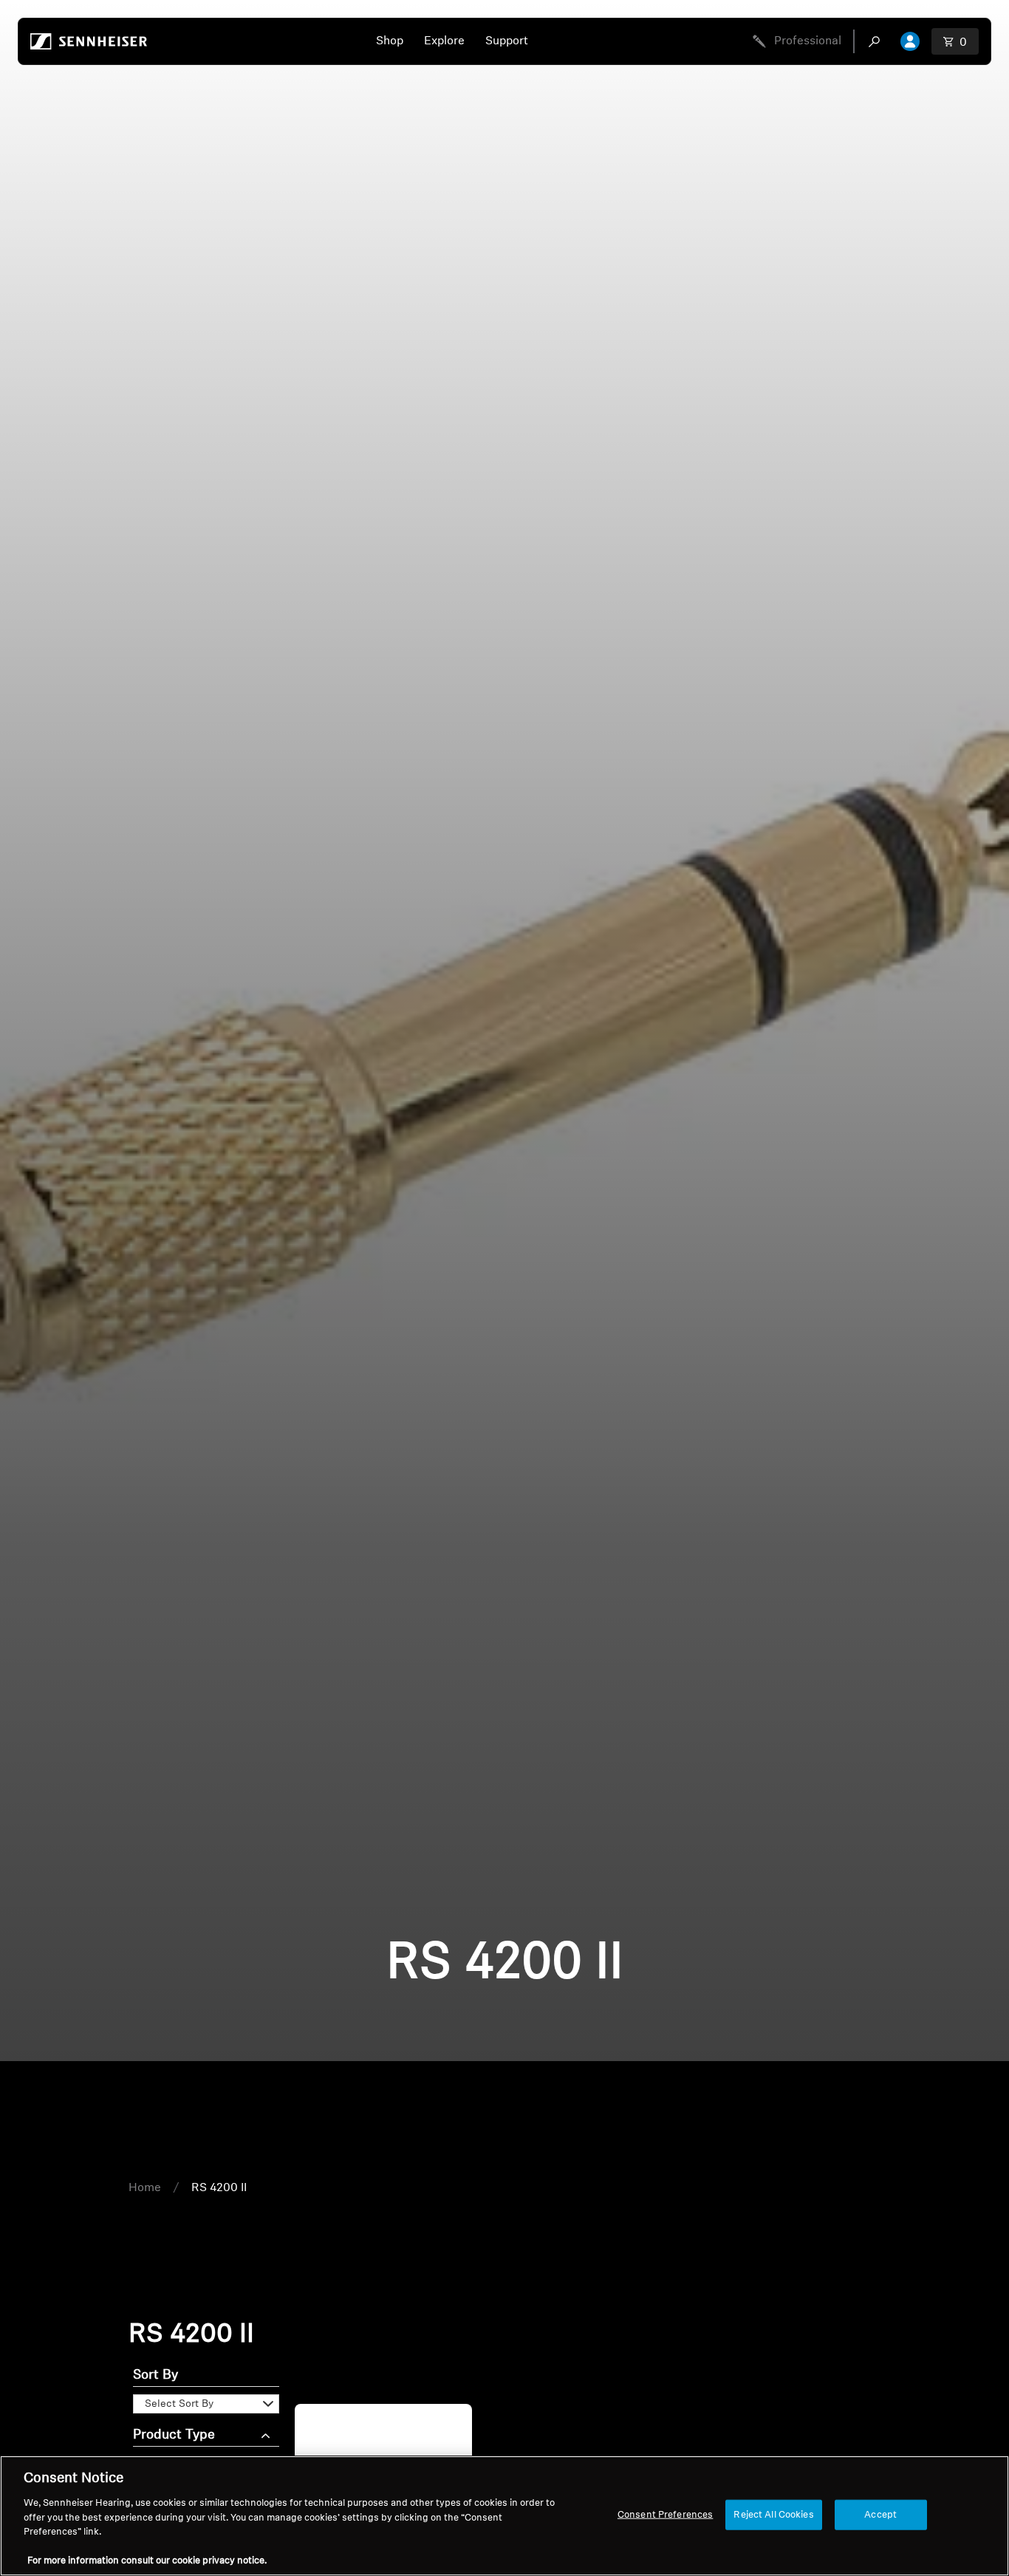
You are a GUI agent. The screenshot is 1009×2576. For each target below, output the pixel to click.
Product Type (174, 2436)
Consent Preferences (665, 2514)
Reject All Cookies (773, 2514)
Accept (880, 2514)
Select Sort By (179, 2404)
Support (507, 41)
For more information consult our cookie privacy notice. (147, 2561)
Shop (390, 41)
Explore (444, 41)
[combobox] (878, 41)
